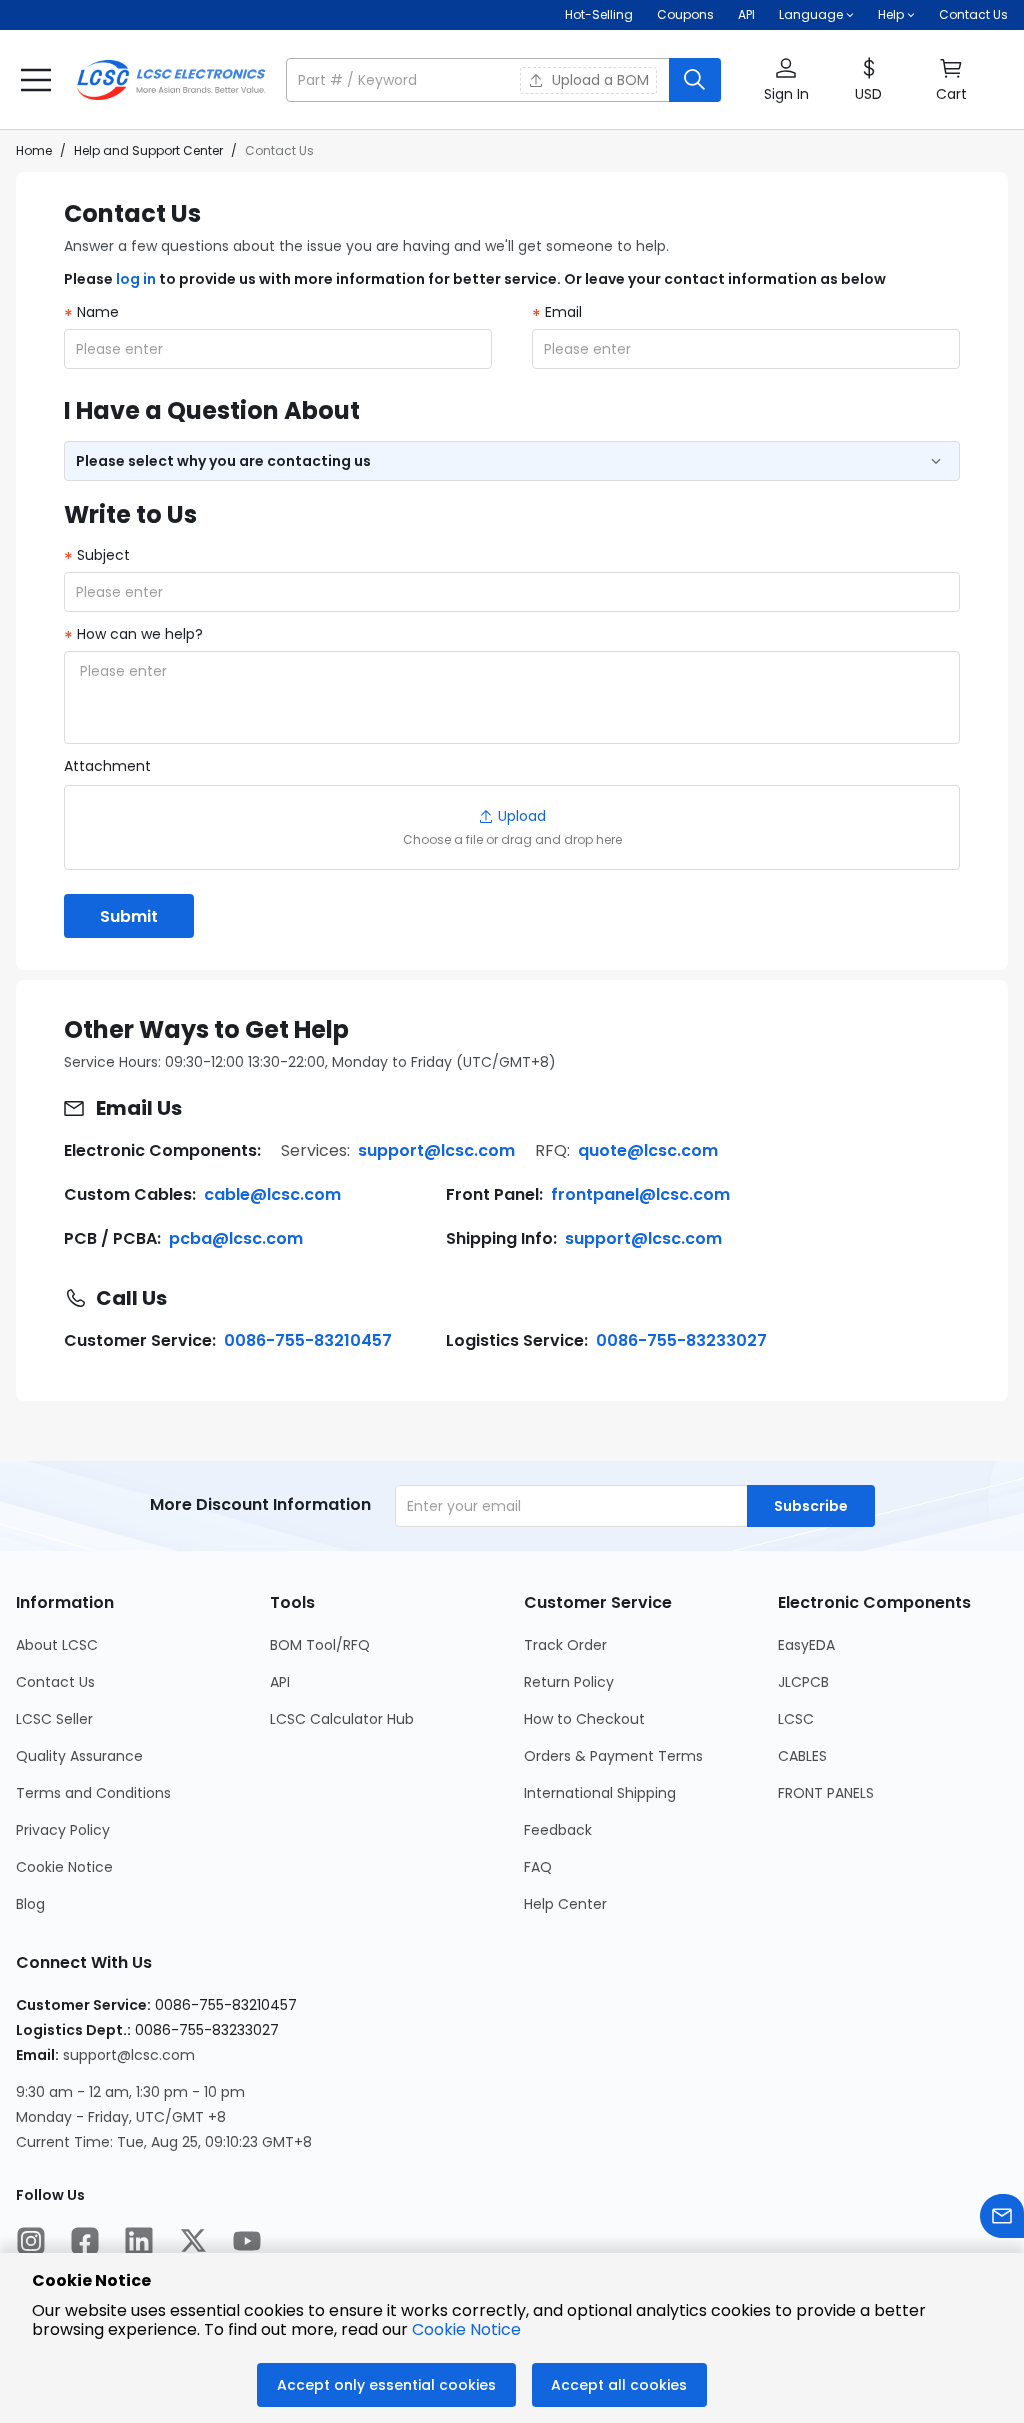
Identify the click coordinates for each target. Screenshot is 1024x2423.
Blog (30, 1904)
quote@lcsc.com (648, 1150)
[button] (503, 80)
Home (34, 150)
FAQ (538, 1867)
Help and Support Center (148, 150)
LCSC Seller (54, 1719)
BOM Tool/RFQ (320, 1645)
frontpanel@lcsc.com (640, 1194)
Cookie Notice (64, 1867)
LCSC (796, 1719)
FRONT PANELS (826, 1793)
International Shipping (600, 1793)
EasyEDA (806, 1645)
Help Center (565, 1904)
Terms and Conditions (93, 1793)
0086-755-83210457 (308, 1340)
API (746, 14)
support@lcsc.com (436, 1150)
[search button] (695, 80)
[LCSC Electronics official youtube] (247, 2243)
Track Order (565, 1645)
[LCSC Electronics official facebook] (85, 2243)
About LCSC (57, 1645)
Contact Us (973, 14)
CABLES (802, 1756)
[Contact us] (1002, 2218)
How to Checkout (584, 1719)
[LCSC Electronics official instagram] (31, 2243)
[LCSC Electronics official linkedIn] (139, 2243)
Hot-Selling (599, 14)
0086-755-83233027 (681, 1340)
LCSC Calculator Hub (342, 1719)
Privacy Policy (63, 1830)
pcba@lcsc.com (236, 1238)
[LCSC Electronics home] (171, 80)
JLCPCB (803, 1682)
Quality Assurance (79, 1756)
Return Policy (569, 1682)
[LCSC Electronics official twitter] (193, 2243)
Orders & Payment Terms (613, 1756)
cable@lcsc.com (272, 1194)
